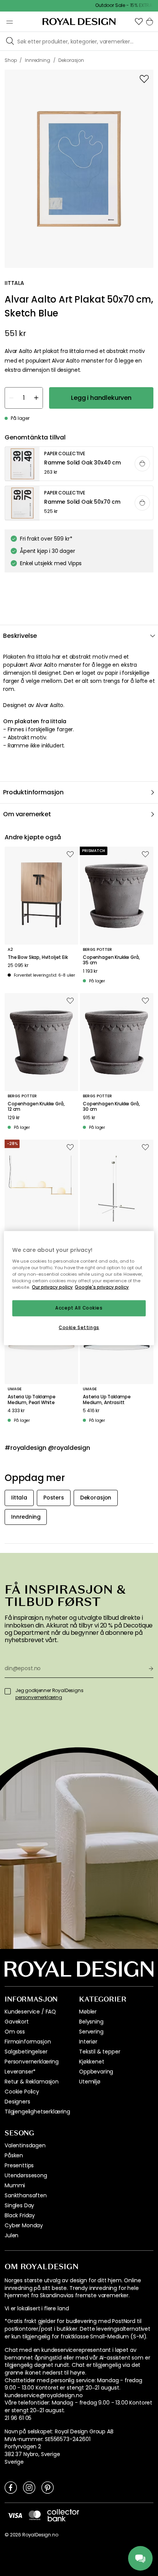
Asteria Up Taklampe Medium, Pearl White (32, 1400)
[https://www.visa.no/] (15, 2515)
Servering (91, 2032)
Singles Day (19, 2205)
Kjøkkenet (92, 2062)
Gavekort (17, 2022)
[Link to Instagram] (29, 2487)
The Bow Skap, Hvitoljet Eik (38, 957)
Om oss (15, 2032)
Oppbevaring (96, 2072)
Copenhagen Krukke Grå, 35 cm (111, 960)
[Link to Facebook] (11, 2487)
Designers (17, 2102)
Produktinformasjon (33, 792)
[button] (139, 22)
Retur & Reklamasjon (32, 2082)
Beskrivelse (20, 636)
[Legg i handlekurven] (142, 464)
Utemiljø (90, 2082)
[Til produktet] (79, 464)
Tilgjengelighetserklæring (37, 2112)
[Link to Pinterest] (48, 2487)
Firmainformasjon (28, 2042)
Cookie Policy (22, 2092)
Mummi (15, 2185)
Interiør (88, 2042)
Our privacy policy (52, 1287)
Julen (12, 2235)
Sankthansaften (26, 2195)
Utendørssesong (26, 2175)
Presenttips (19, 2165)
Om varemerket (27, 814)
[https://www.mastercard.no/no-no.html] (35, 2515)
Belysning (91, 2022)
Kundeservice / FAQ (30, 2012)
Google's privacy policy (102, 1287)
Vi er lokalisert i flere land (37, 2309)
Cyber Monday (24, 2225)
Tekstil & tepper (100, 2052)
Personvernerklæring (32, 2062)
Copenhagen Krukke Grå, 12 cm (36, 1107)
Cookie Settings (79, 1327)
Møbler (88, 2012)
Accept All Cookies (79, 1308)
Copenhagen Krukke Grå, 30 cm (111, 1107)
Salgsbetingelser (26, 2052)
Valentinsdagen (25, 2145)
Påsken (14, 2155)
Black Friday (20, 2215)
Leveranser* (20, 2072)
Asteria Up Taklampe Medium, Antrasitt (107, 1400)
